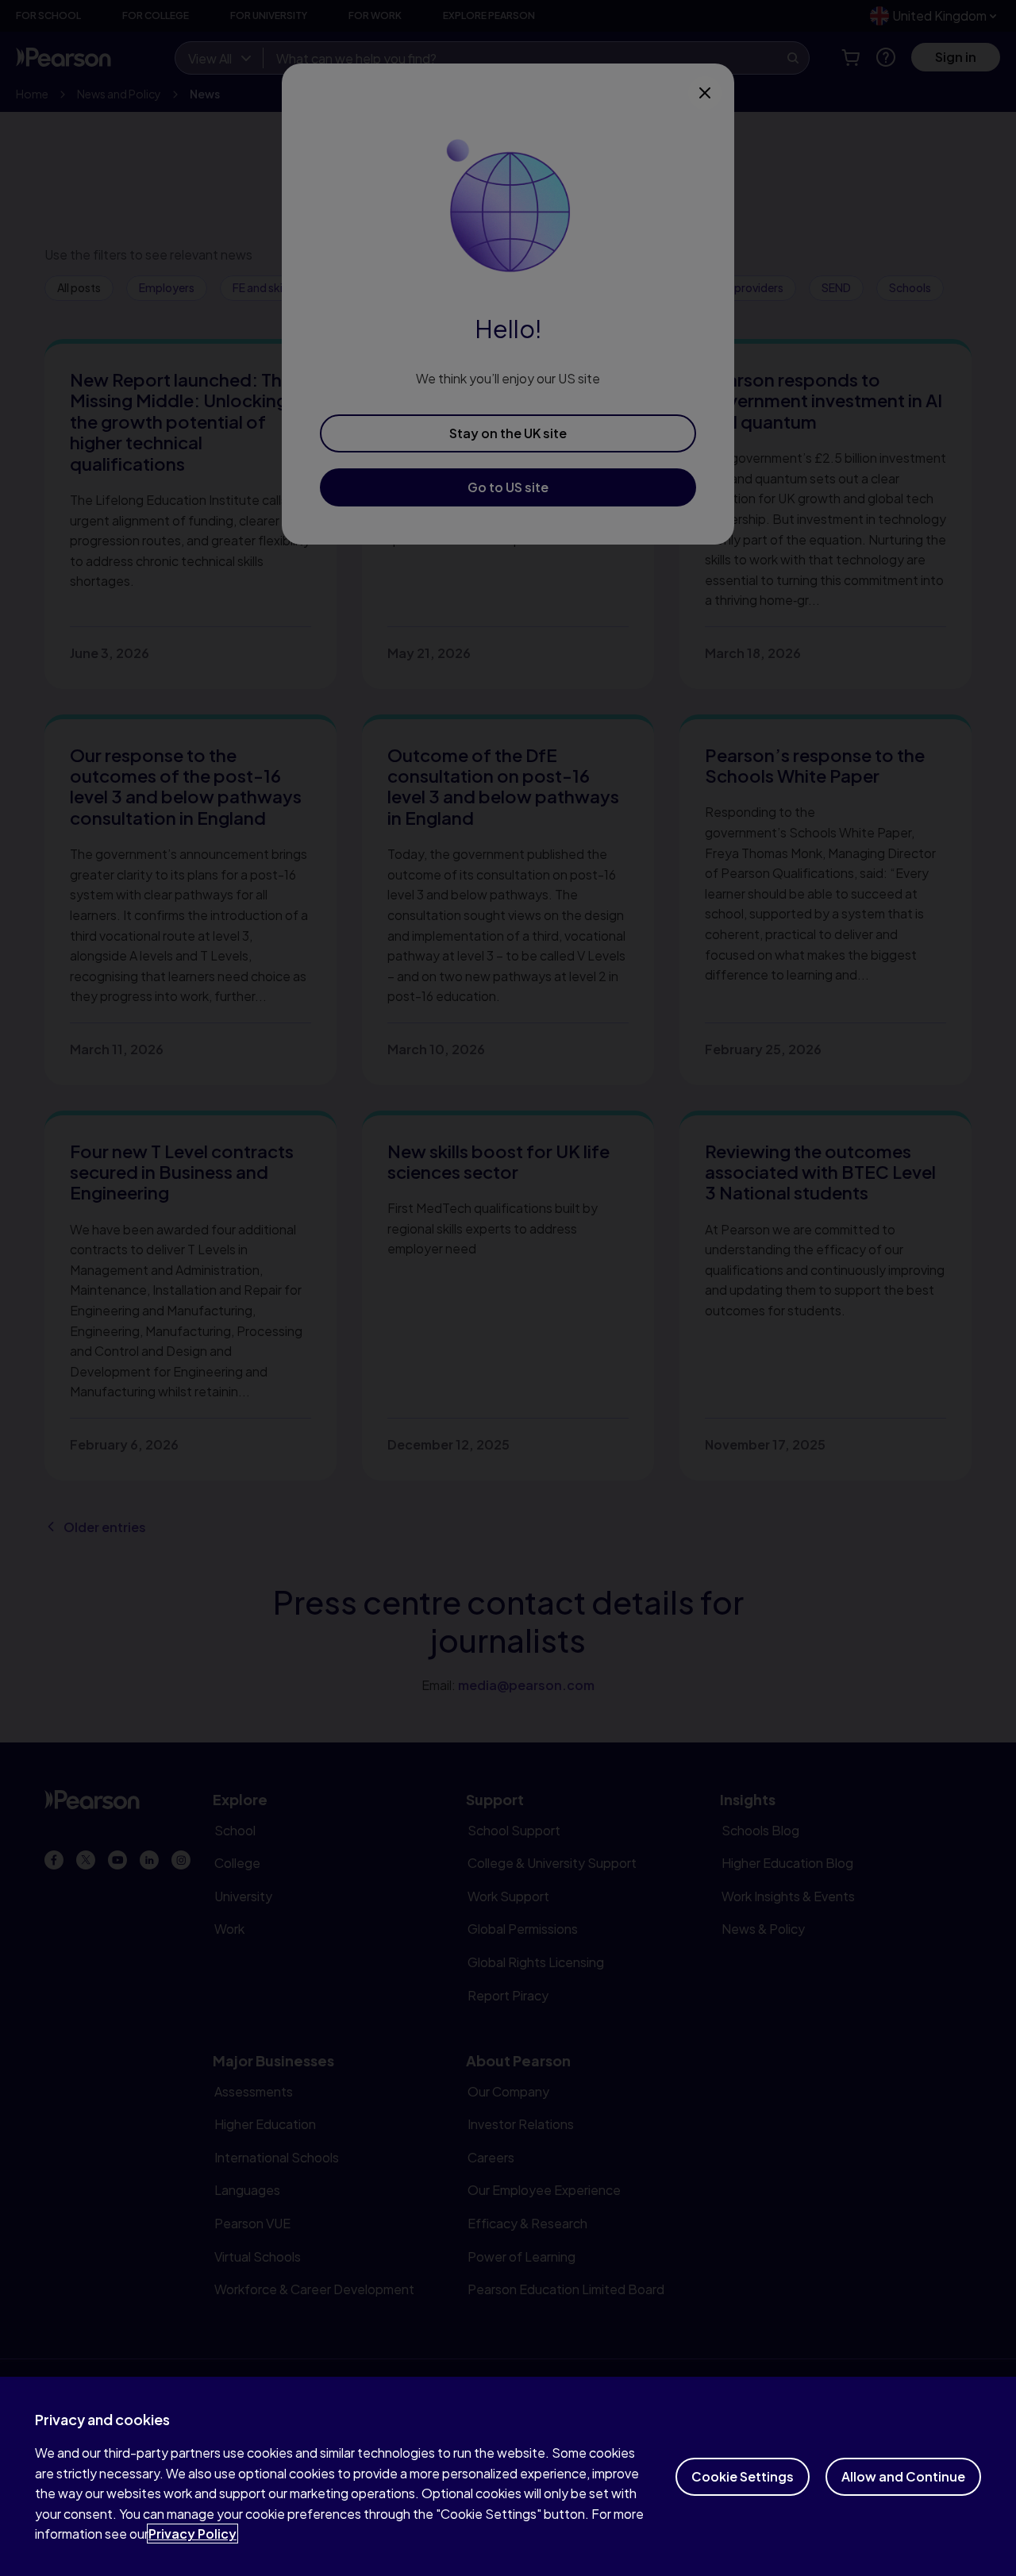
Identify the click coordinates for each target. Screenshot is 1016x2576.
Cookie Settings (743, 2476)
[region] (508, 2476)
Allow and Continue (903, 2476)
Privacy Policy (192, 2534)
